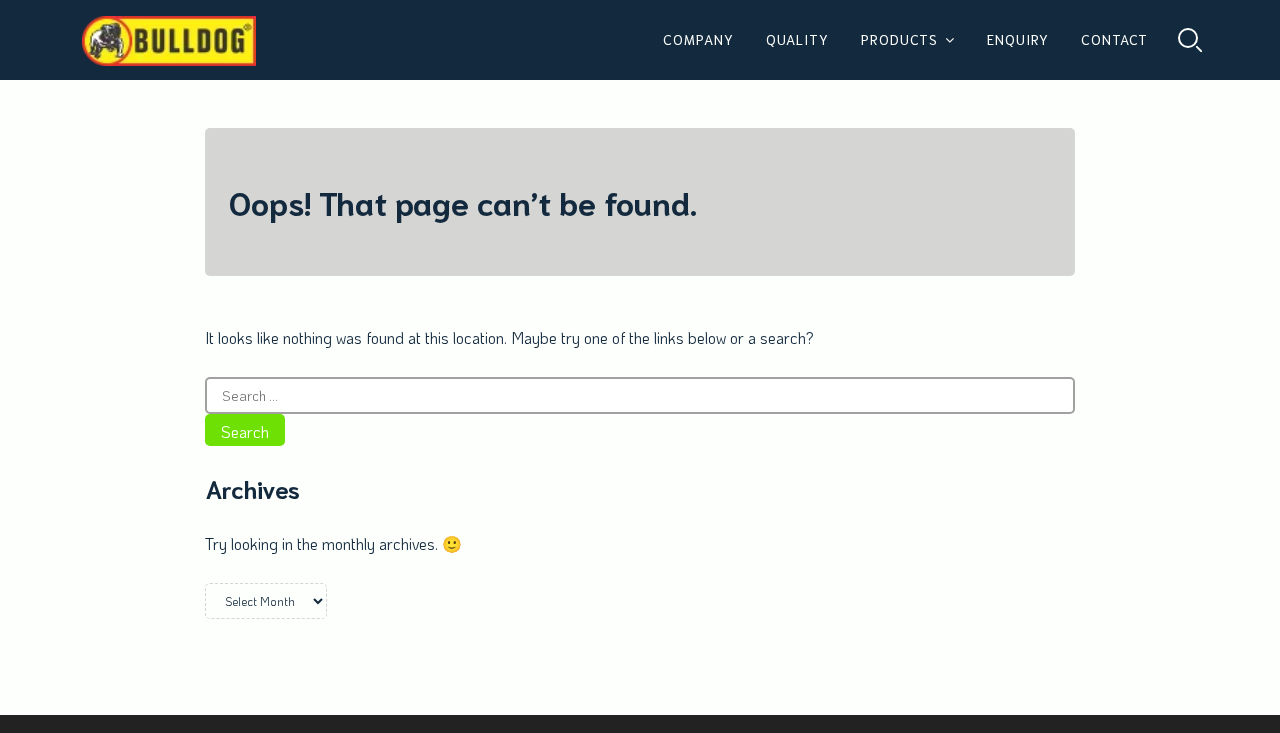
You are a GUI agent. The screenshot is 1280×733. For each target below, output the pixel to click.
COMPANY (698, 39)
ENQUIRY (1018, 39)
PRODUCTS (899, 39)
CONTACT (1114, 39)
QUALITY (797, 39)
